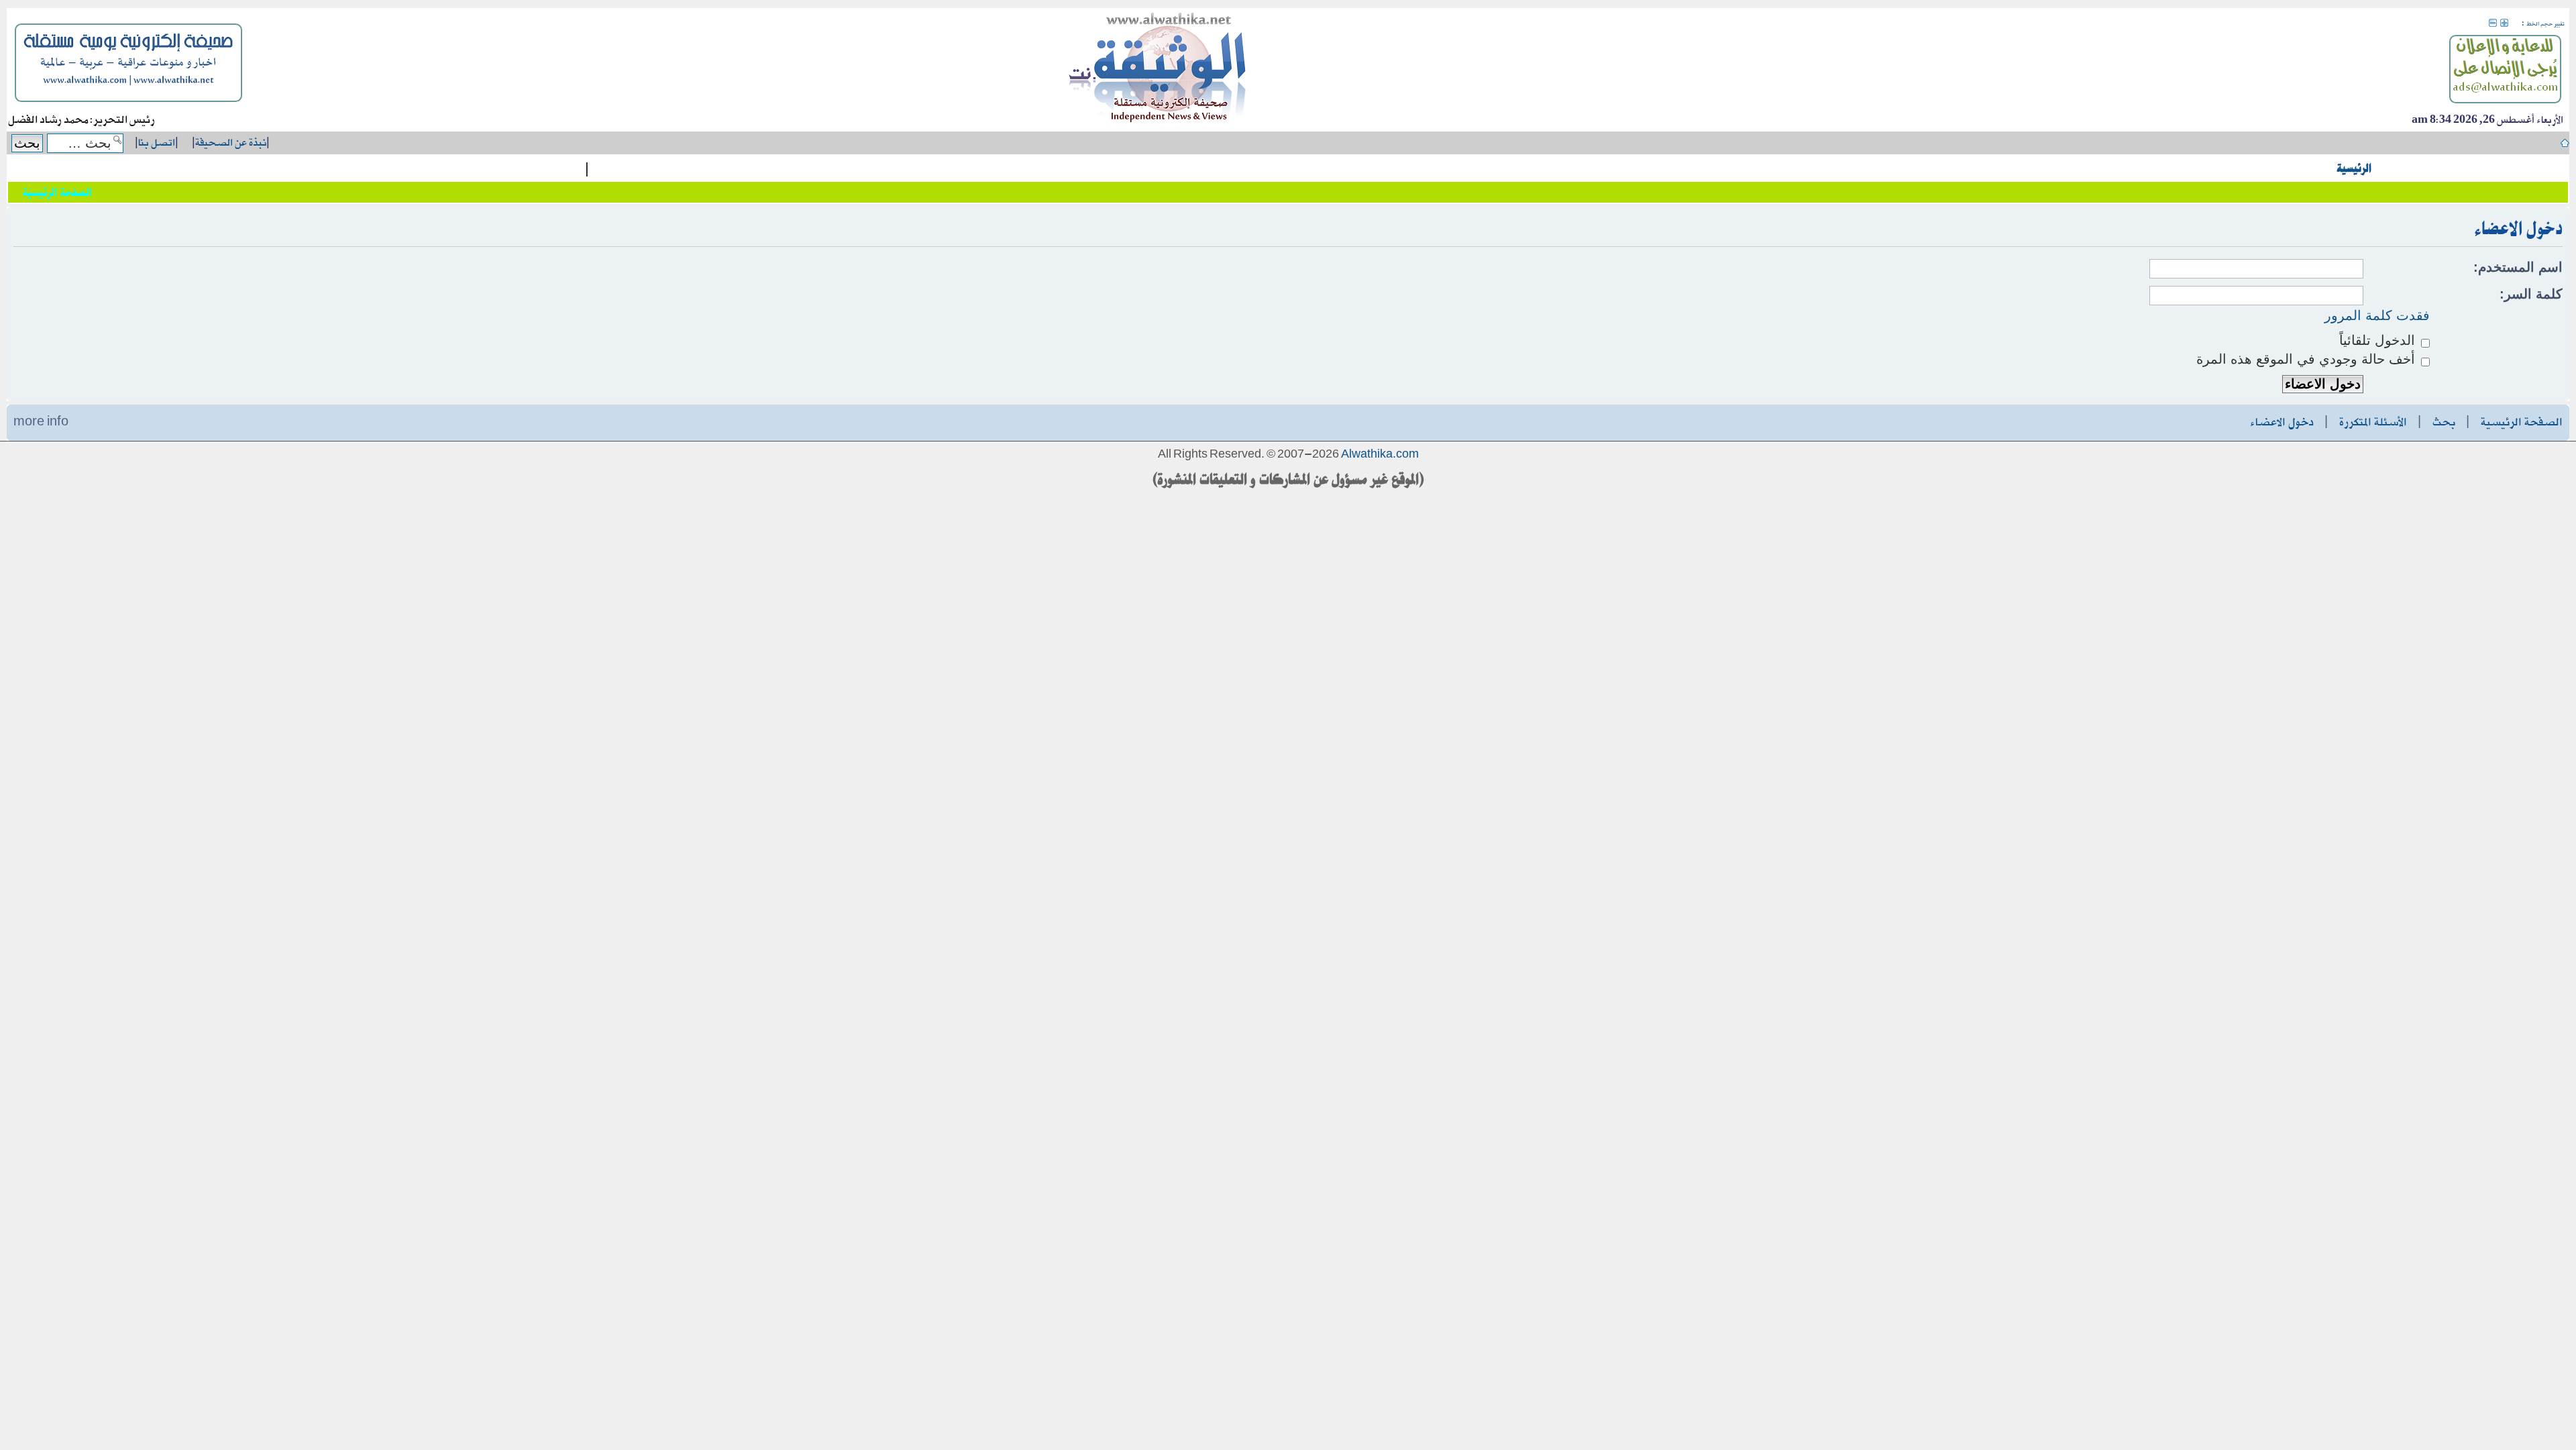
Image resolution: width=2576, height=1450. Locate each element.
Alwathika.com (1380, 455)
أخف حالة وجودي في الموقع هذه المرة (2308, 359)
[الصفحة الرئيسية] (1158, 70)
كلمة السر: (2531, 294)
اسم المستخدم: (2518, 267)
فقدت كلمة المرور (2377, 315)
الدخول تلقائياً (2379, 340)
